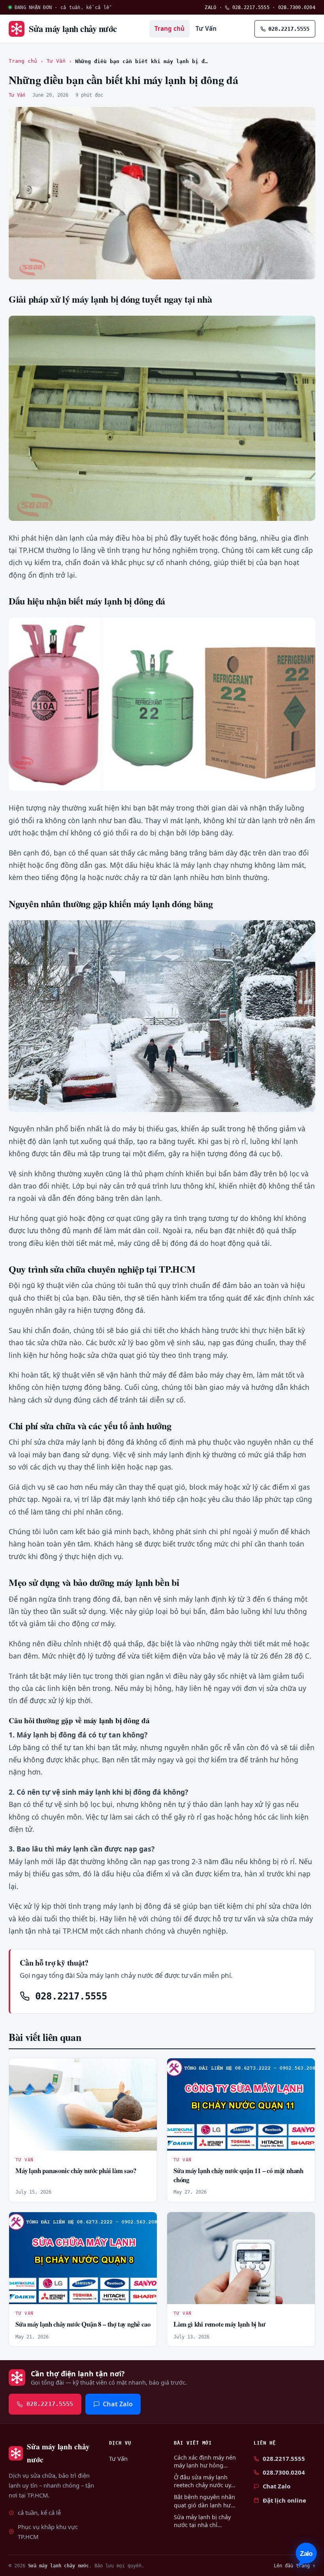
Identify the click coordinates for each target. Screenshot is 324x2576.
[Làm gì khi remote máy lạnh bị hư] (241, 2258)
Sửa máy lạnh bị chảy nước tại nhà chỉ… (202, 2521)
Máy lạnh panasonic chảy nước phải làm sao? (76, 2171)
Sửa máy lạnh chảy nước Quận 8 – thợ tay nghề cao (83, 2324)
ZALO (210, 7)
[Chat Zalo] (306, 2554)
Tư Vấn (206, 28)
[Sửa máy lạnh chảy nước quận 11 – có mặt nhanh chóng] (241, 2104)
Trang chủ (170, 28)
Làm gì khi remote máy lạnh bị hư (219, 2324)
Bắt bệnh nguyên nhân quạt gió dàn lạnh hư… (204, 2501)
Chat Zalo (118, 2404)
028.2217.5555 (250, 7)
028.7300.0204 (297, 7)
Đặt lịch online (284, 2500)
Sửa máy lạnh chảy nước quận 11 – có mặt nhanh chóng (238, 2175)
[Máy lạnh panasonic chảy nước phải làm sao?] (83, 2104)
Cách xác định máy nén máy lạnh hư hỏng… (205, 2461)
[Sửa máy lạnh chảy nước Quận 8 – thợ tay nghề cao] (83, 2258)
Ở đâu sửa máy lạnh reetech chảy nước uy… (204, 2481)
